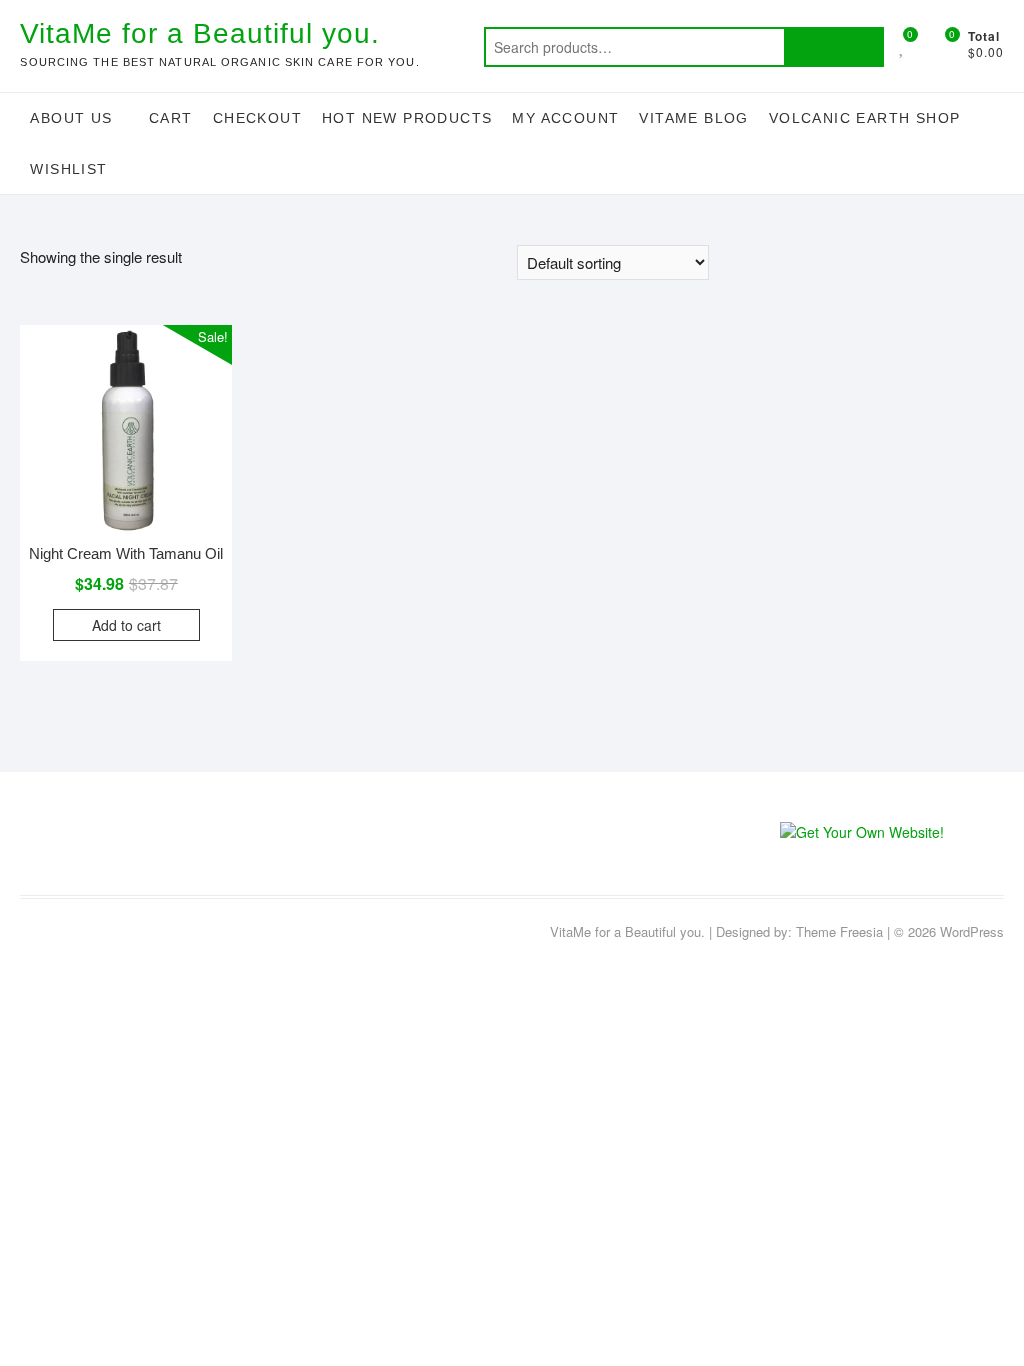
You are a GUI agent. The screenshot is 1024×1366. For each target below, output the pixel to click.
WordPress (972, 931)
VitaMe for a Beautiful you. (200, 33)
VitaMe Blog (693, 118)
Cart (171, 118)
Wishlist (68, 169)
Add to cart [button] (126, 625)
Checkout (257, 118)
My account (565, 118)
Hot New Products (407, 118)
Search (834, 47)
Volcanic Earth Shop (865, 118)
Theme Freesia (839, 931)
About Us (71, 118)
